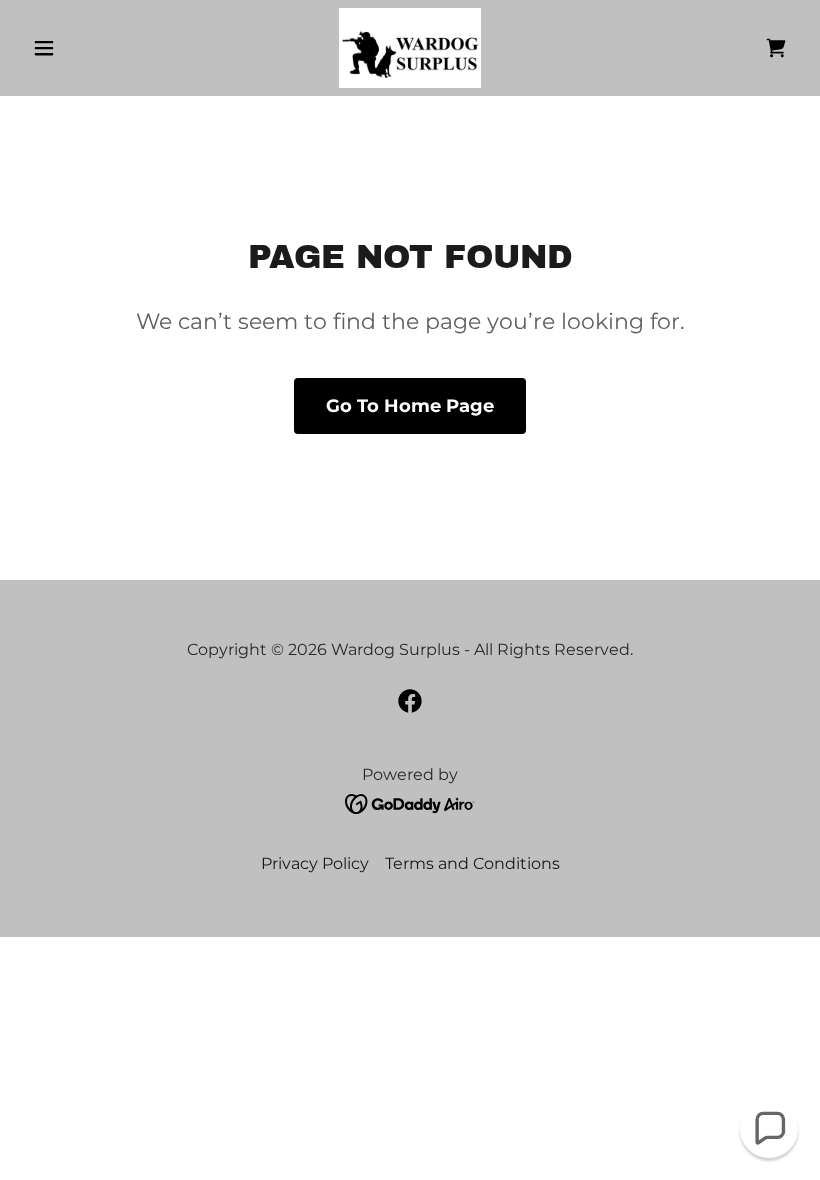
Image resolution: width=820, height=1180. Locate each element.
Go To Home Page (410, 406)
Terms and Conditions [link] (472, 863)
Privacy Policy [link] (315, 863)
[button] (82, 48)
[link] (410, 48)
